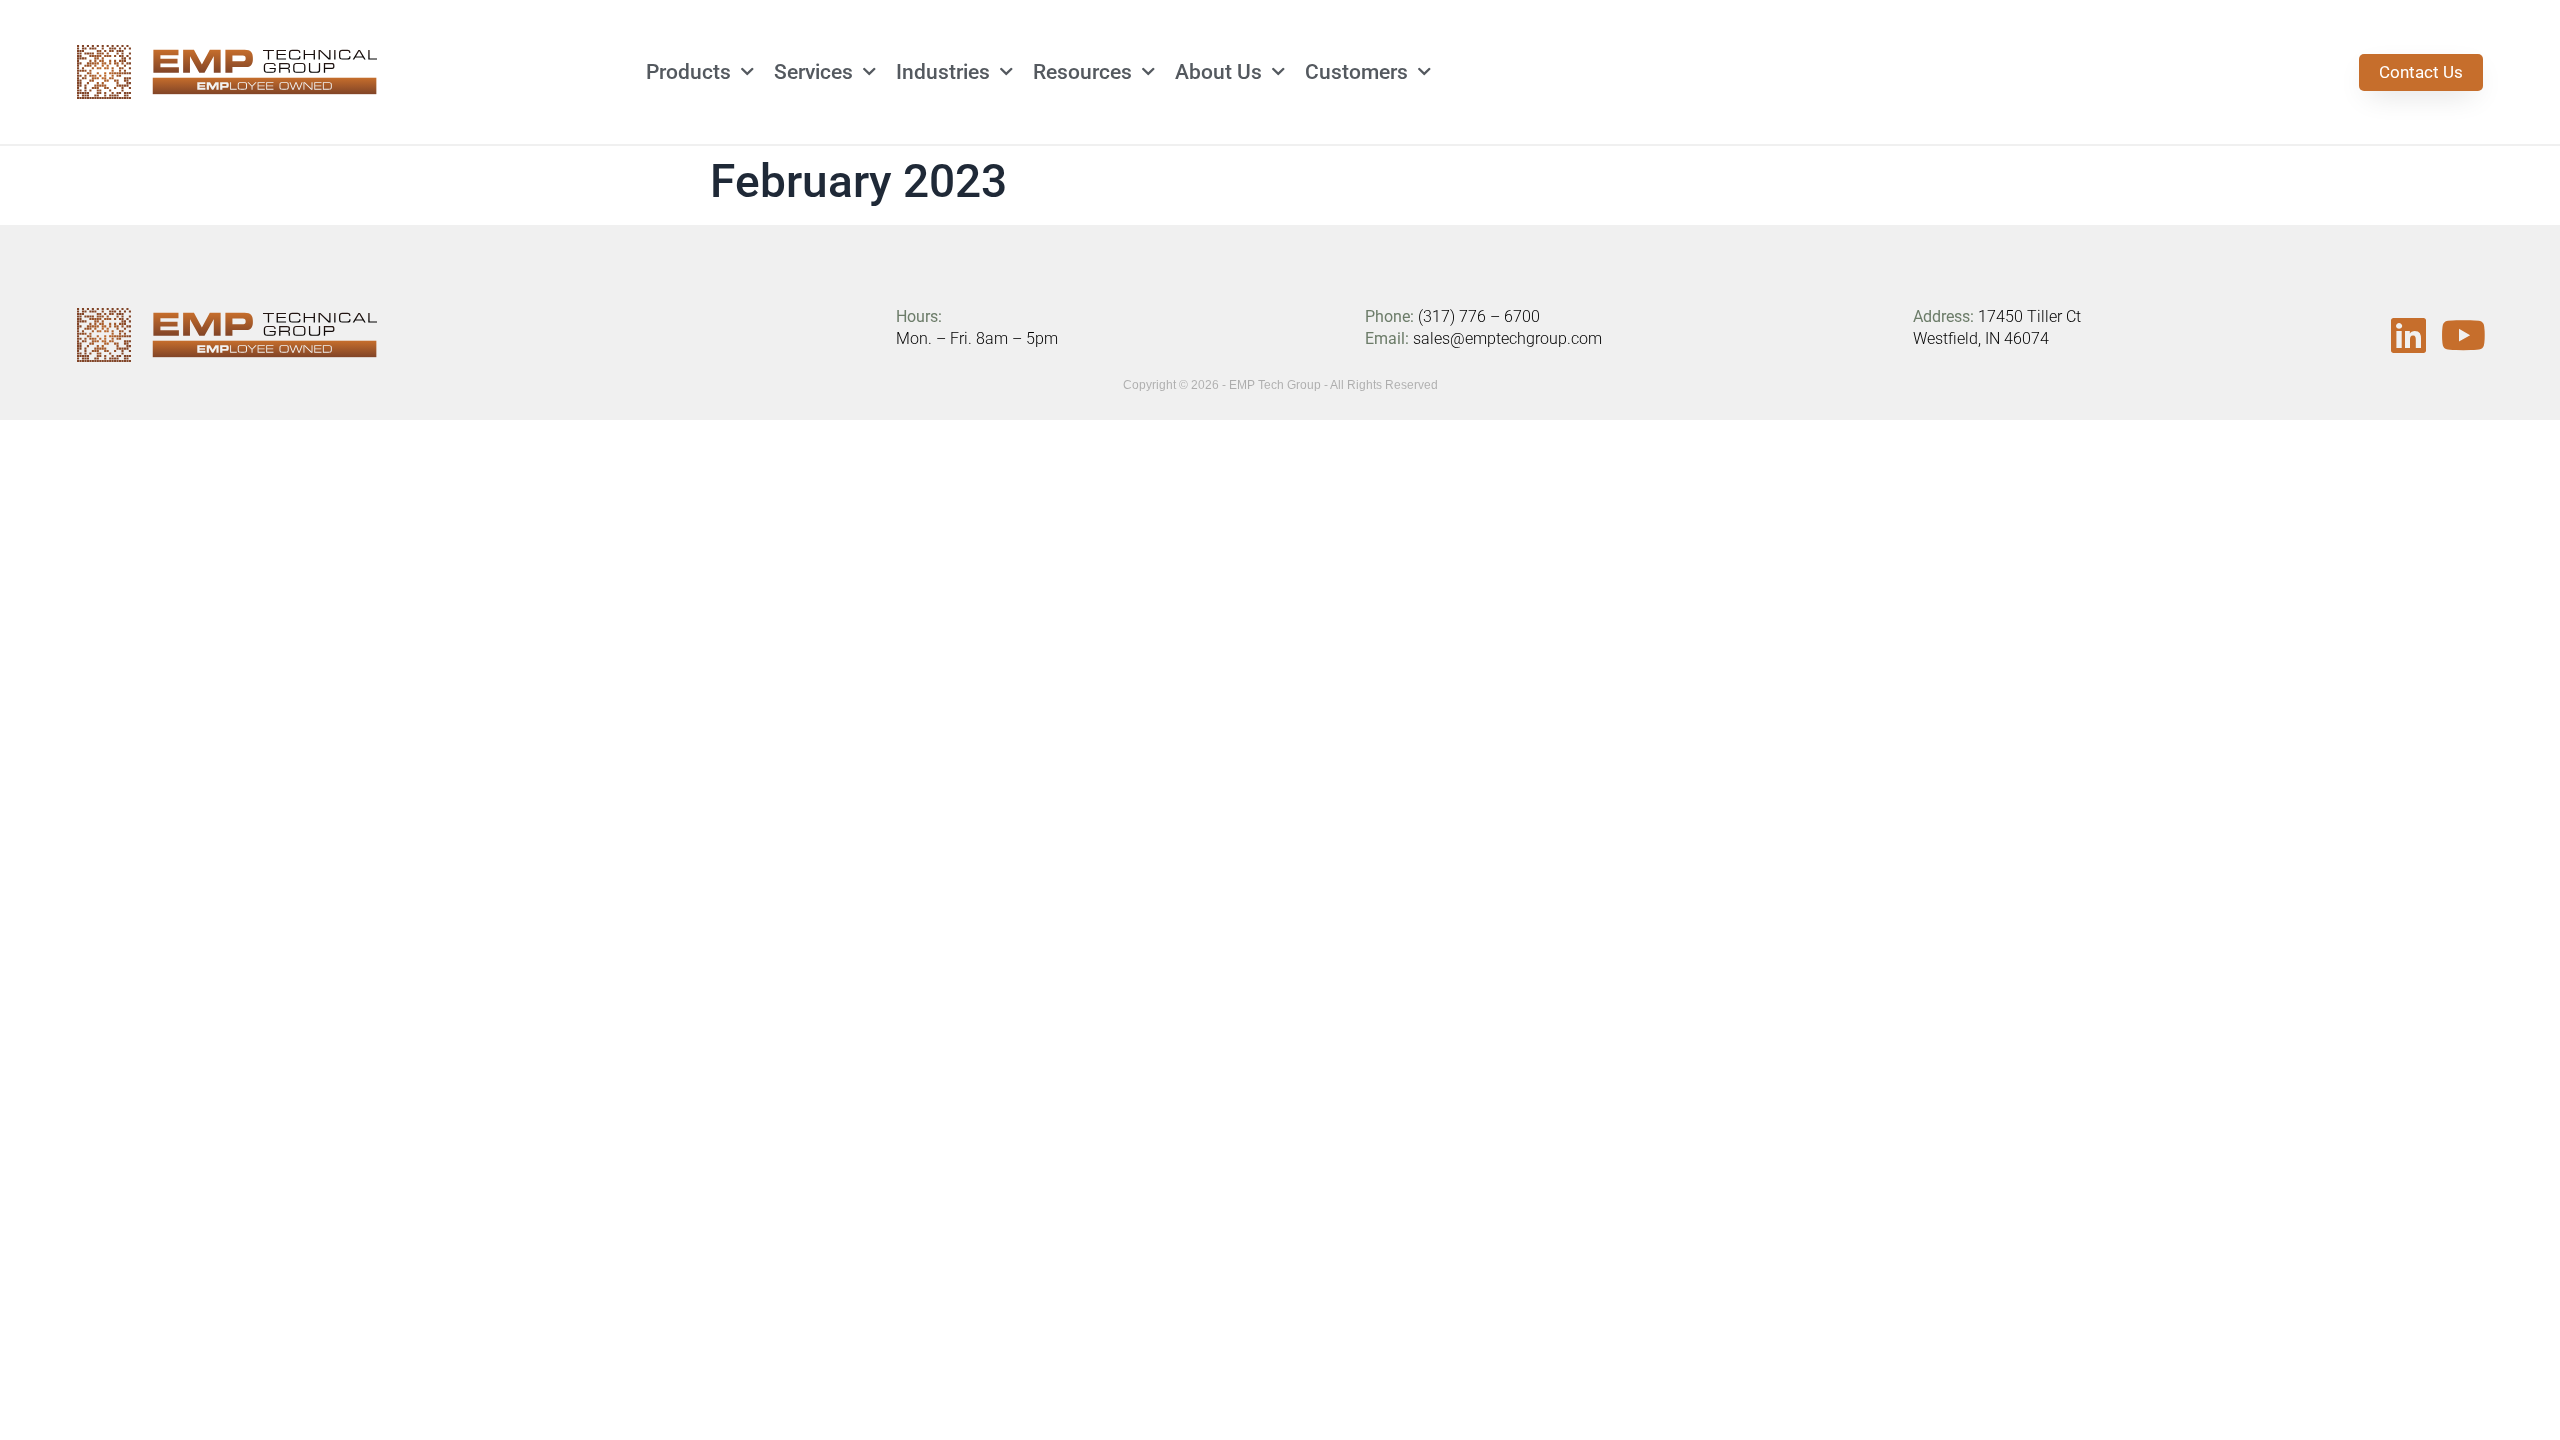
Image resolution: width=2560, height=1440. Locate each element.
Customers (1356, 72)
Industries (943, 72)
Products (688, 72)
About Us (1218, 72)
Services (813, 72)
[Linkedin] (2408, 335)
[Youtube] (2463, 335)
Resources (1082, 72)
